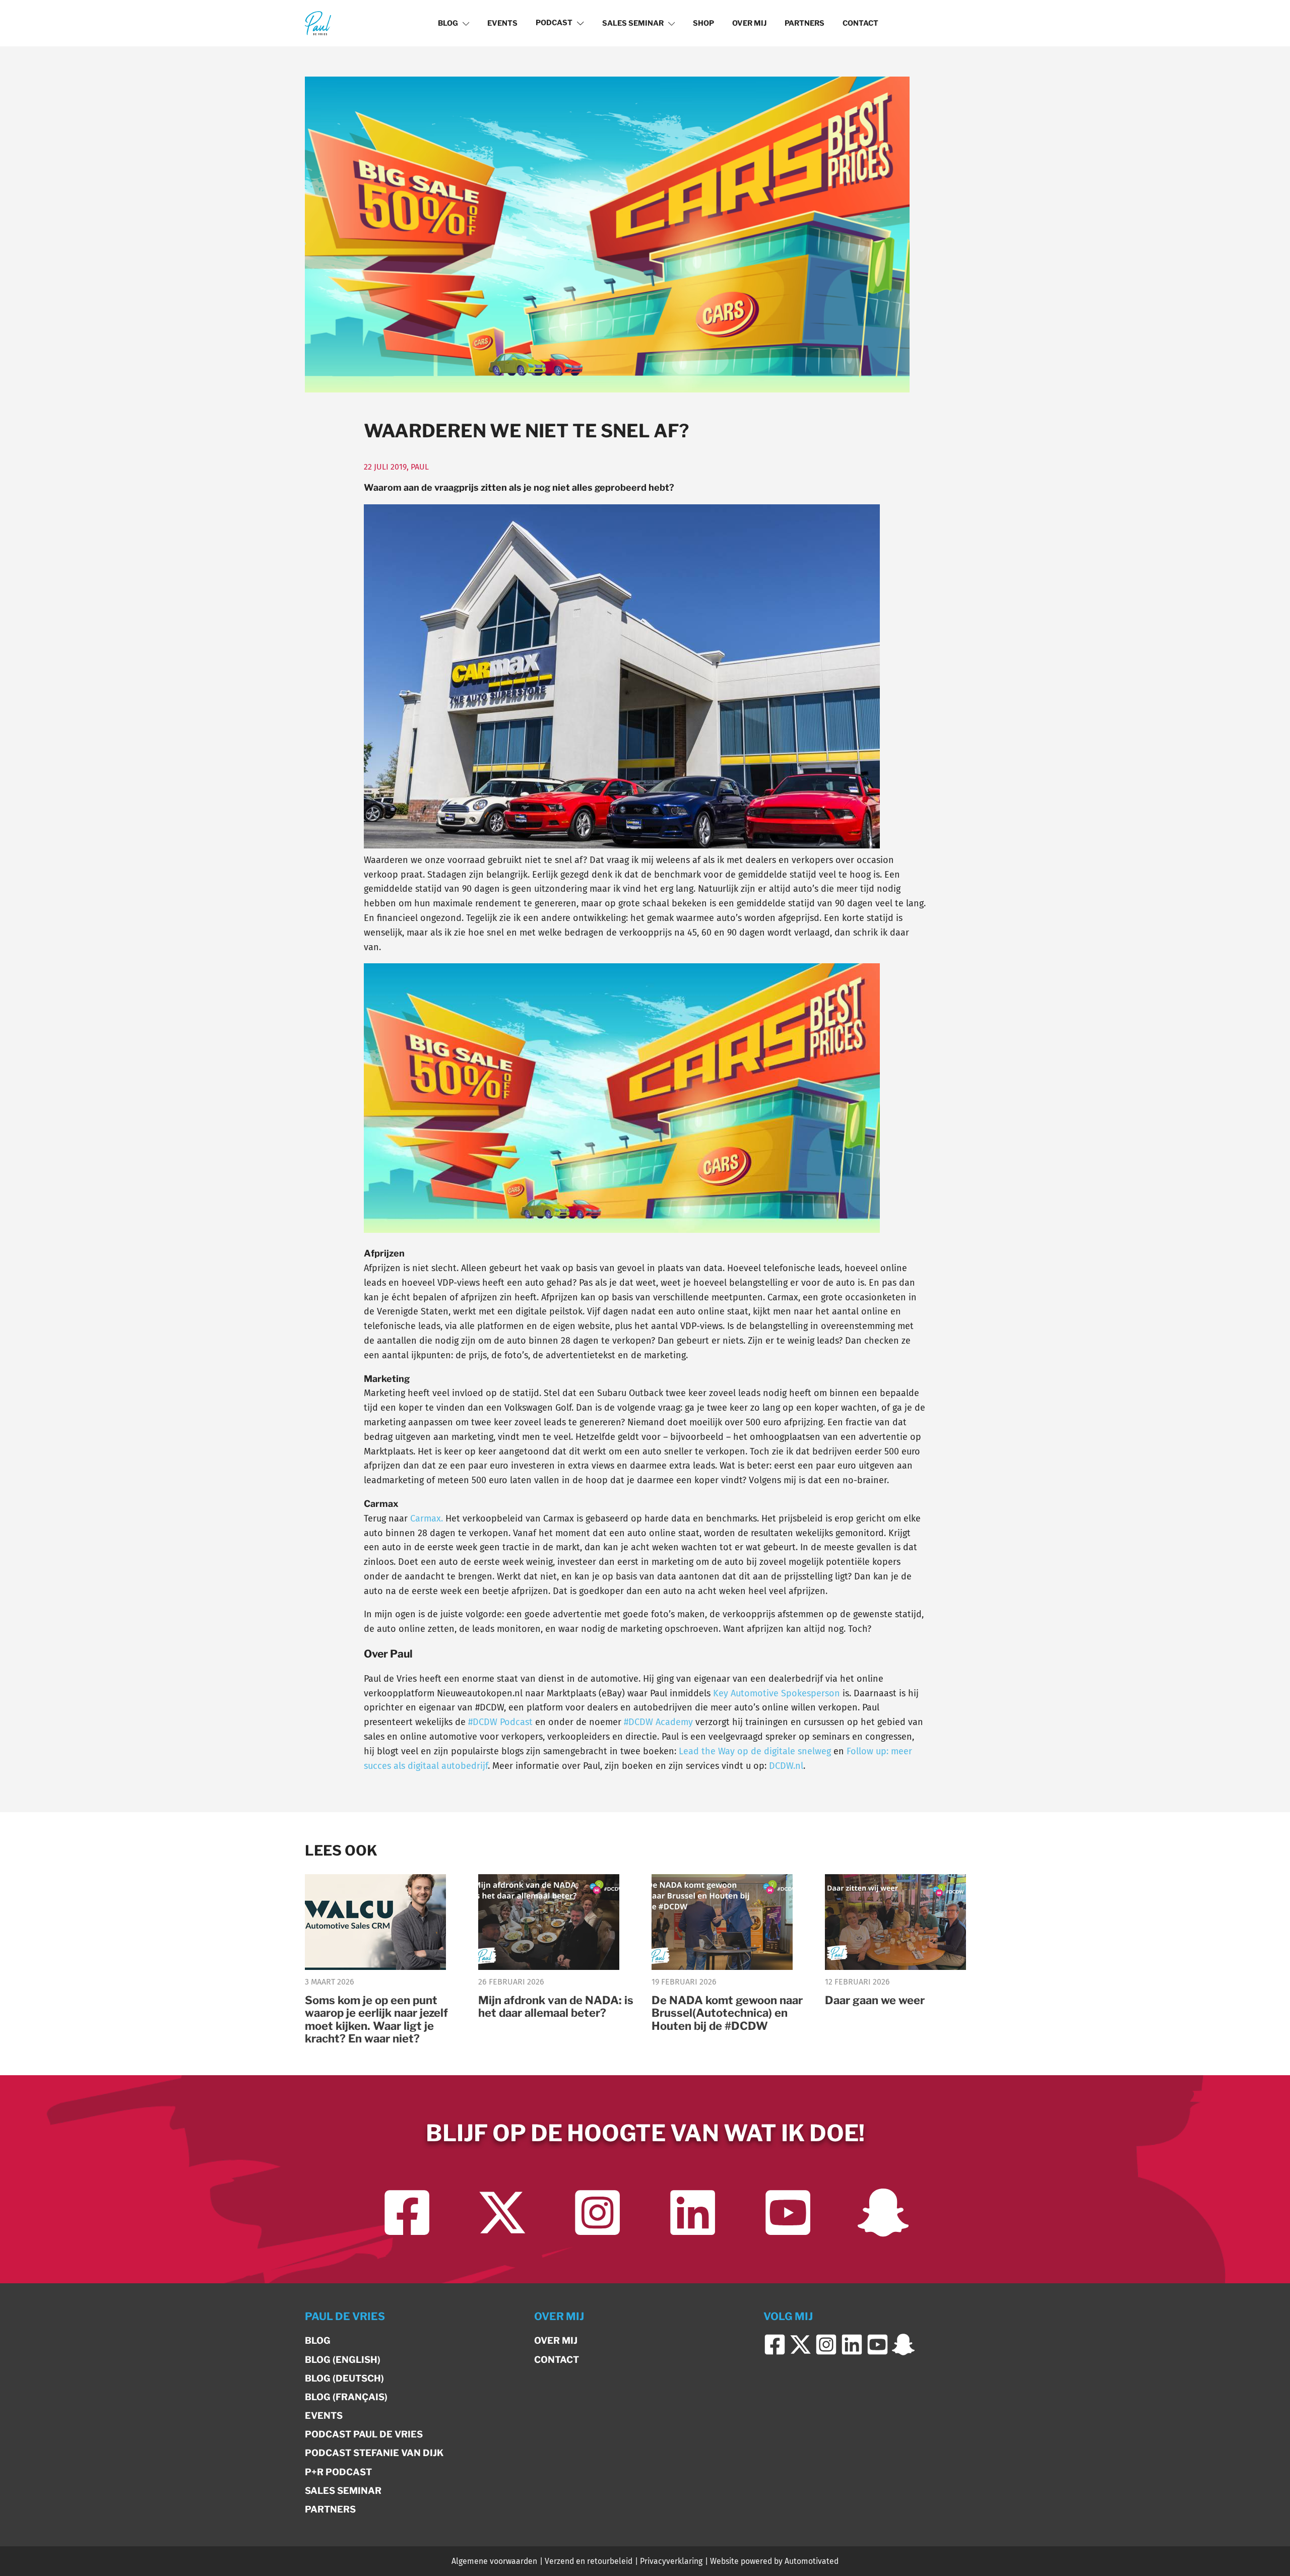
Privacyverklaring (671, 2561)
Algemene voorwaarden (494, 2561)
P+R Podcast (338, 2472)
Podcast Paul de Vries (364, 2434)
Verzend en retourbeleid (589, 2561)
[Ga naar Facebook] (407, 2212)
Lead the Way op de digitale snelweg (755, 1751)
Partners (804, 23)
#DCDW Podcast (500, 1722)
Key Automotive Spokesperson (777, 1693)
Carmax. (427, 1518)
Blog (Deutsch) (344, 2378)
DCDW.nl (786, 1766)
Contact (860, 23)
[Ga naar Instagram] (597, 2212)
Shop (703, 23)
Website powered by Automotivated (774, 2561)
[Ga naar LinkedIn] (693, 2212)
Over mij (749, 23)
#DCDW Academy (658, 1722)
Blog (448, 23)
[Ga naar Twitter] (502, 2212)
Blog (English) (343, 2360)
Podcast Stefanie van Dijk (374, 2453)
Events (502, 23)
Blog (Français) (346, 2397)
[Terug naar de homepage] (318, 23)
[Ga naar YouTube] (788, 2212)
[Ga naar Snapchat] (883, 2212)
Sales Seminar (633, 23)
